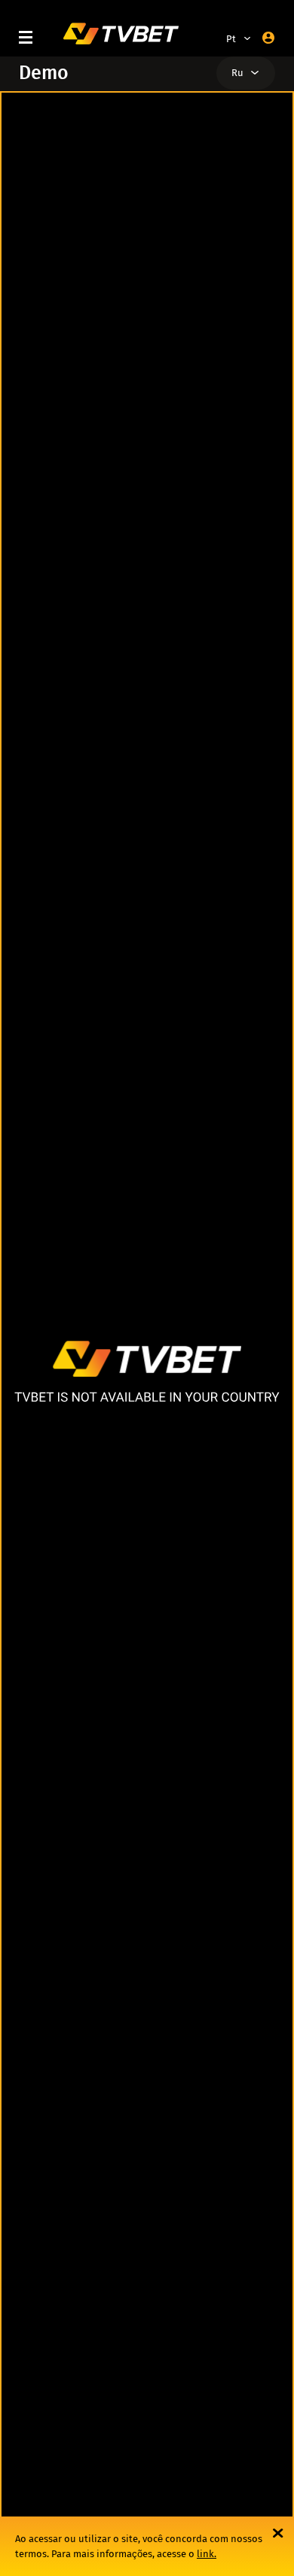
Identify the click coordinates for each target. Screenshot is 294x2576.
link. (207, 2554)
